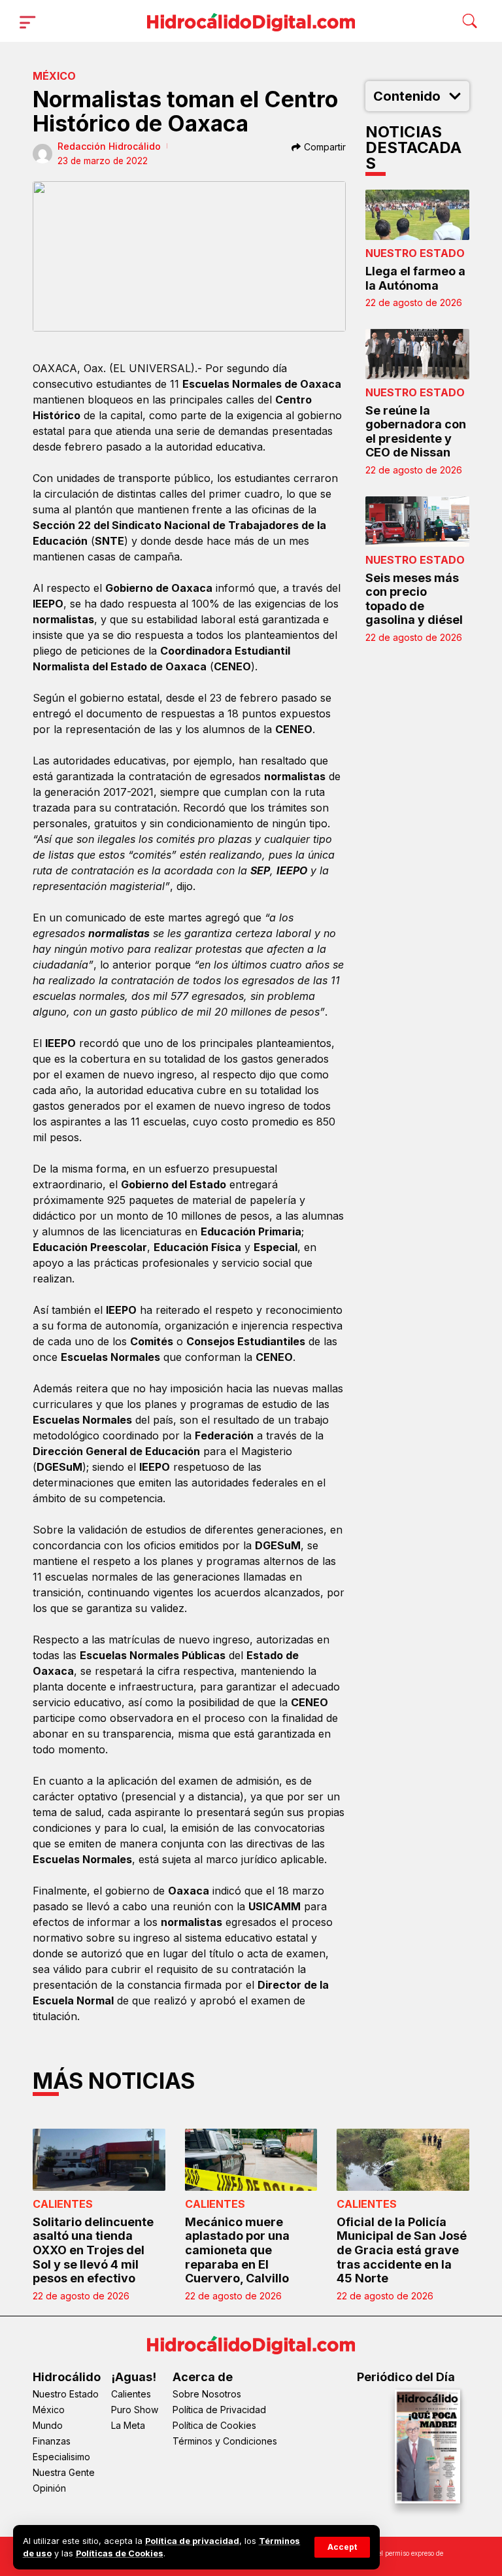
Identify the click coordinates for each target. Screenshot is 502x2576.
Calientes (63, 2204)
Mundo (48, 2425)
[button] (342, 2547)
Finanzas (52, 2441)
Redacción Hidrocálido (109, 146)
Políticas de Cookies (120, 2553)
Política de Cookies (214, 2425)
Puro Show (135, 2410)
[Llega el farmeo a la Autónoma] (418, 215)
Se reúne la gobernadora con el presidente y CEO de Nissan (416, 432)
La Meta (128, 2425)
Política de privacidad (192, 2541)
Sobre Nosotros (207, 2394)
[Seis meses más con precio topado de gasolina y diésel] (418, 522)
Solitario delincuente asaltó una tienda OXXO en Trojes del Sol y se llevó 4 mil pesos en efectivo (93, 2250)
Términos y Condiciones (225, 2441)
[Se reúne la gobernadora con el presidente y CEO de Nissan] (418, 354)
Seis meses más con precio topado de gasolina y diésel (414, 599)
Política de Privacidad (219, 2410)
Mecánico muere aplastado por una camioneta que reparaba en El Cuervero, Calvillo (237, 2250)
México (54, 76)
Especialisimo (61, 2457)
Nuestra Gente (64, 2472)
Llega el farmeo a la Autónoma (415, 278)
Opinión (49, 2488)
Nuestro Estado (415, 253)
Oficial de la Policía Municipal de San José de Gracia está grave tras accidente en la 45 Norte (402, 2250)
